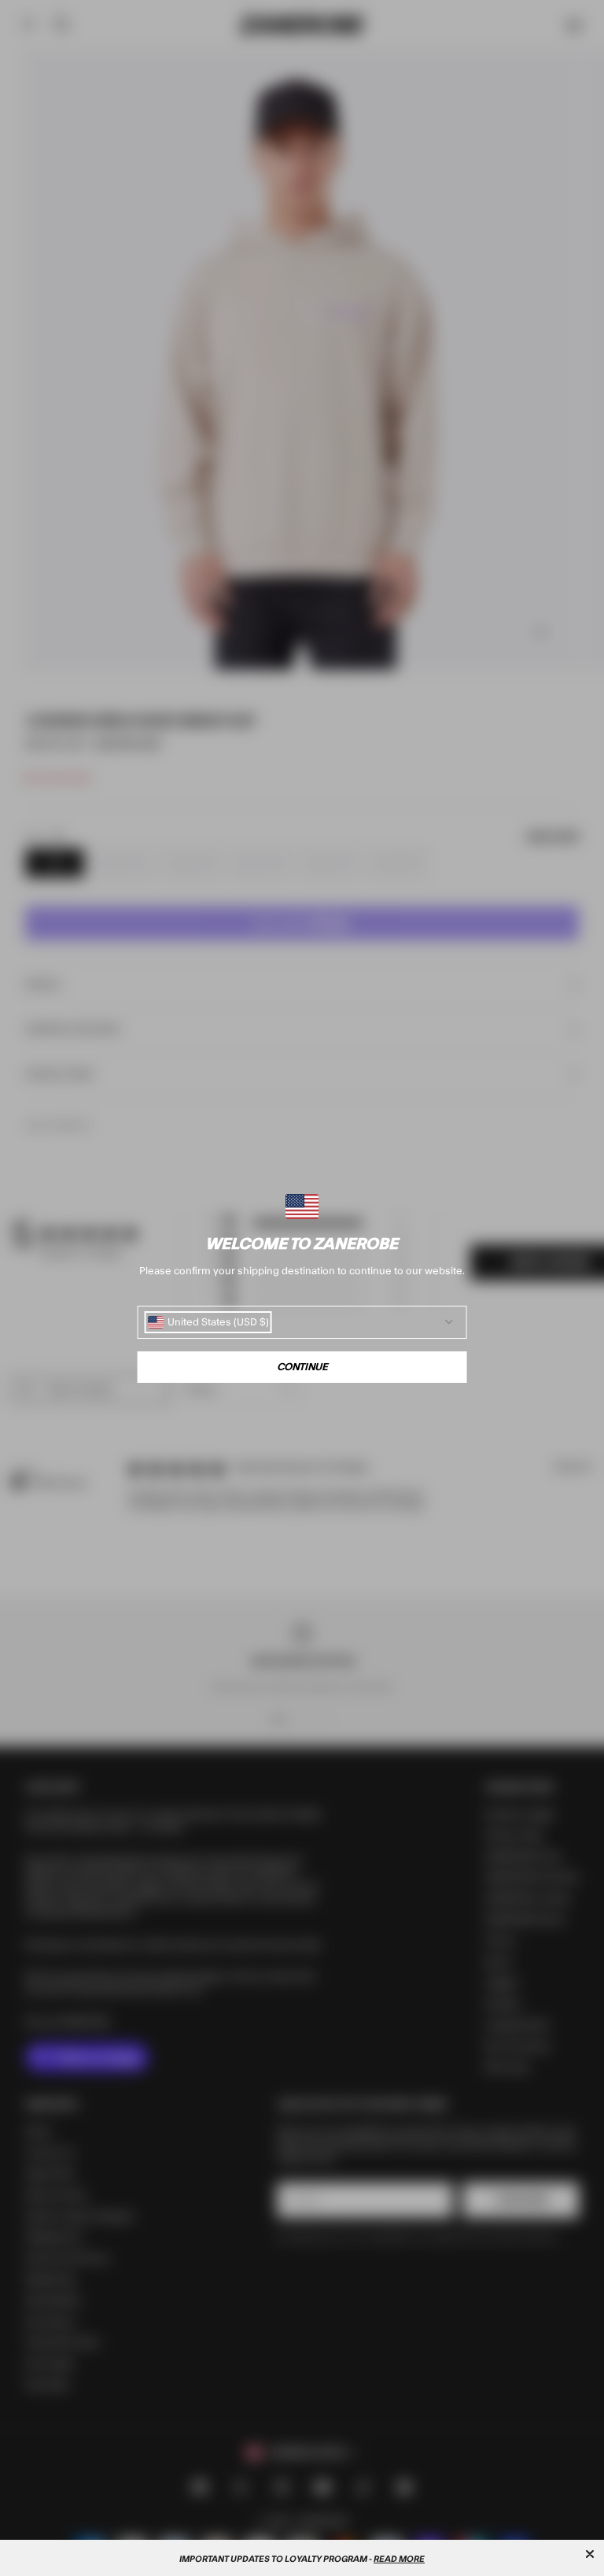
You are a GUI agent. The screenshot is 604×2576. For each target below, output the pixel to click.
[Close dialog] (590, 2554)
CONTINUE (302, 1367)
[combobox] (208, 1322)
